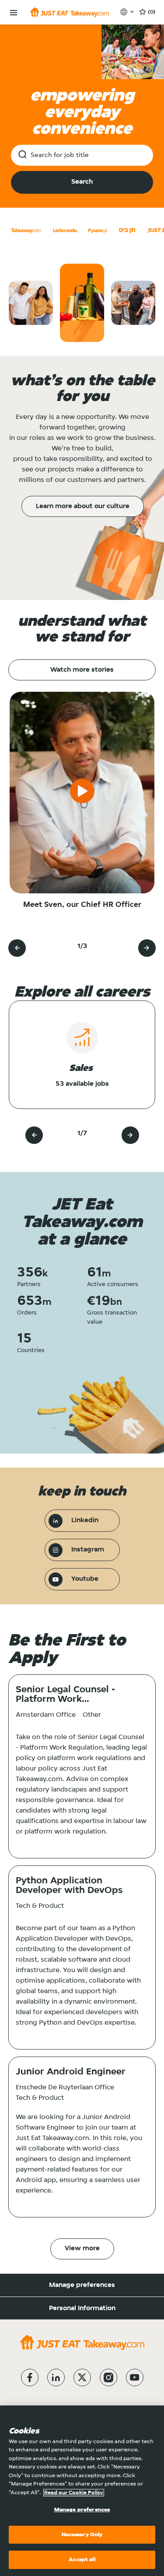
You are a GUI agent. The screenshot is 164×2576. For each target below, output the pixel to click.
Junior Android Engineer (71, 2072)
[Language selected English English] (128, 12)
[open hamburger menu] (14, 13)
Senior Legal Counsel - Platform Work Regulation (65, 1695)
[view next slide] (147, 948)
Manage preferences (82, 2285)
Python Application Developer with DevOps (69, 1886)
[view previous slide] (17, 948)
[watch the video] (82, 793)
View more (82, 2248)
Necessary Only (82, 2535)
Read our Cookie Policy (74, 2493)
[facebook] (30, 2377)
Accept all (82, 2560)
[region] (82, 2491)
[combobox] (82, 155)
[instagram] (108, 2377)
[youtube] (135, 2377)
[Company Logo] (70, 12)
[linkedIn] (56, 2377)
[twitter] (82, 2377)
